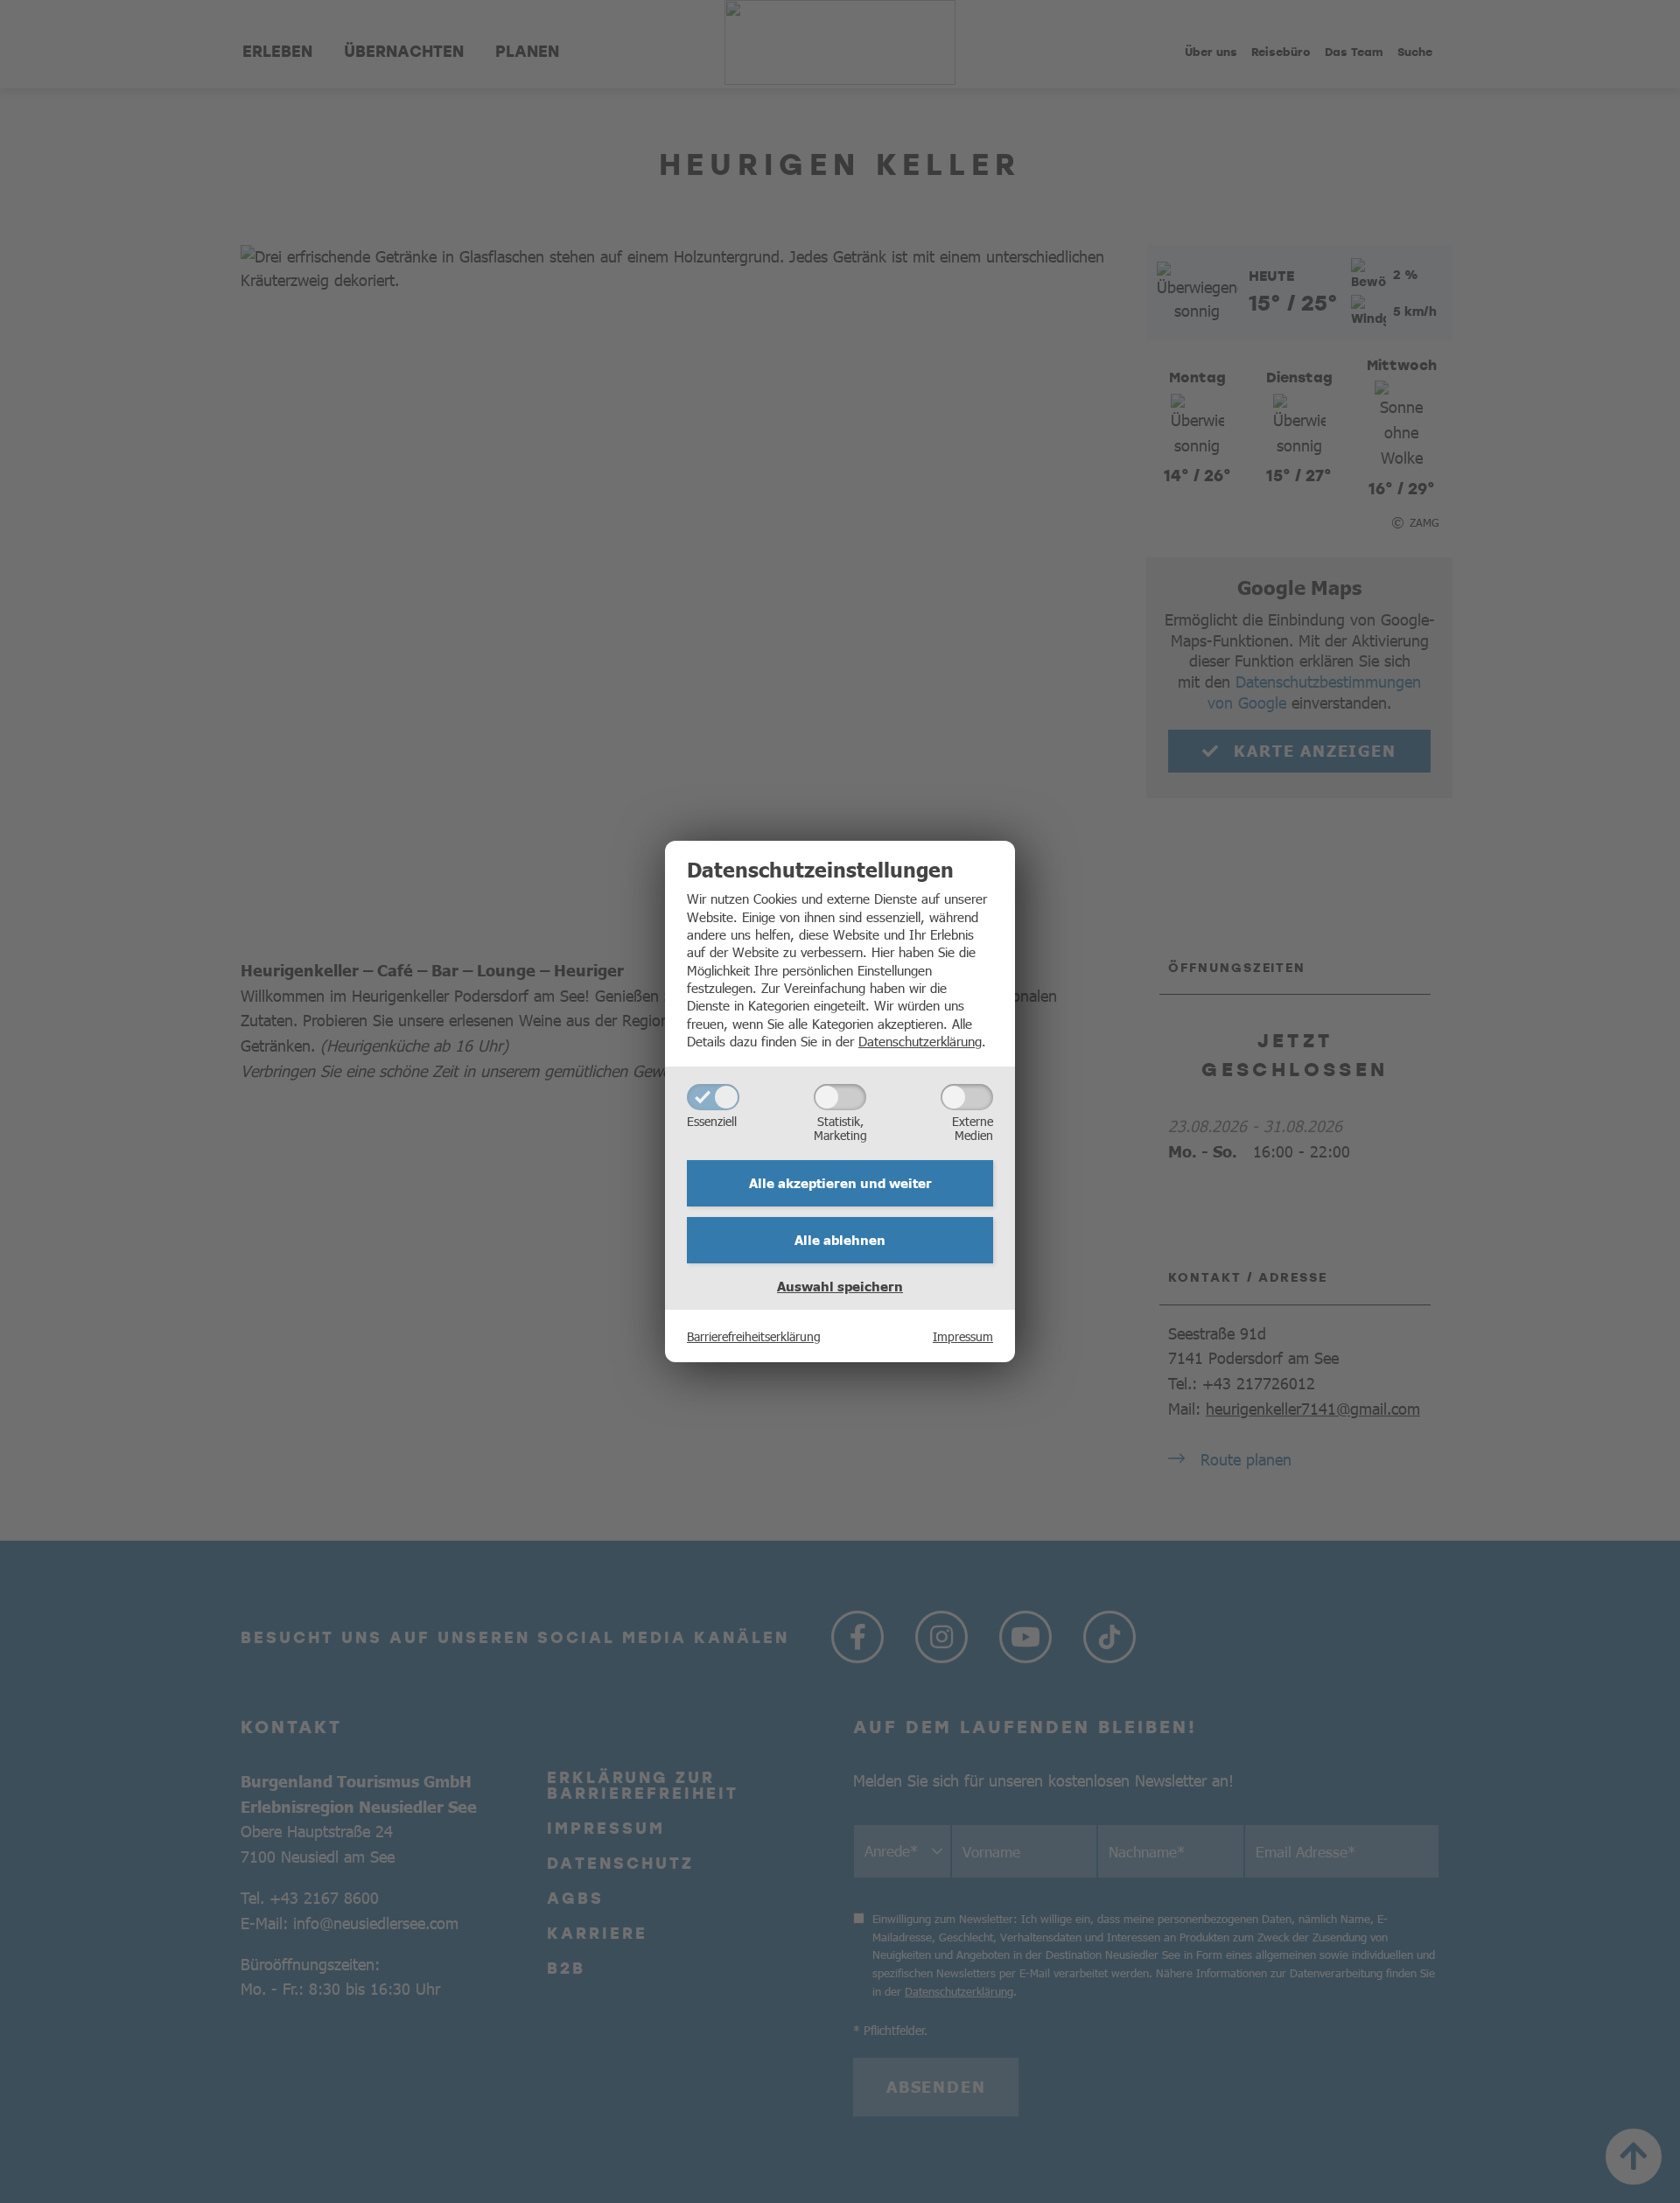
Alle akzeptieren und (840, 1183)
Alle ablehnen (840, 1240)
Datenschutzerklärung (920, 1041)
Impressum (963, 1336)
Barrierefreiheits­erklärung (754, 1336)
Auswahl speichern (840, 1286)
